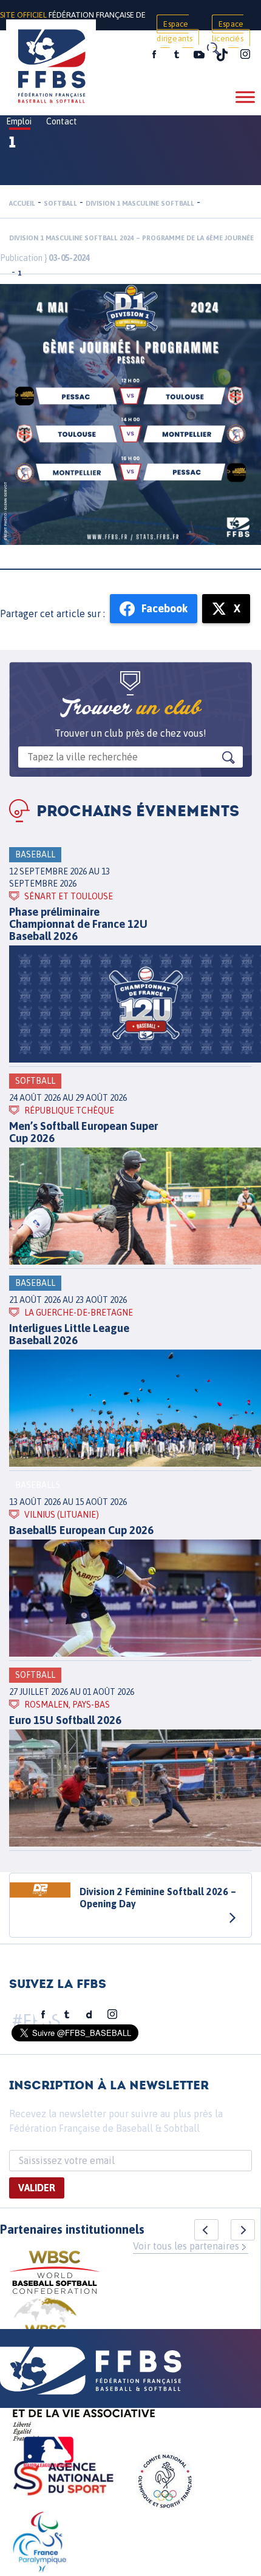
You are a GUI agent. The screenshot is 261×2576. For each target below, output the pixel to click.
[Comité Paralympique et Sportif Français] (39, 2544)
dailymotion (89, 2015)
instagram (245, 55)
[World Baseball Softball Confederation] (55, 2274)
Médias (117, 56)
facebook (154, 55)
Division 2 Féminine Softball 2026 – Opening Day (158, 1898)
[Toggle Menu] (245, 97)
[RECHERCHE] (212, 49)
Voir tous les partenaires (186, 2246)
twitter (176, 55)
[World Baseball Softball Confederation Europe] (46, 2327)
